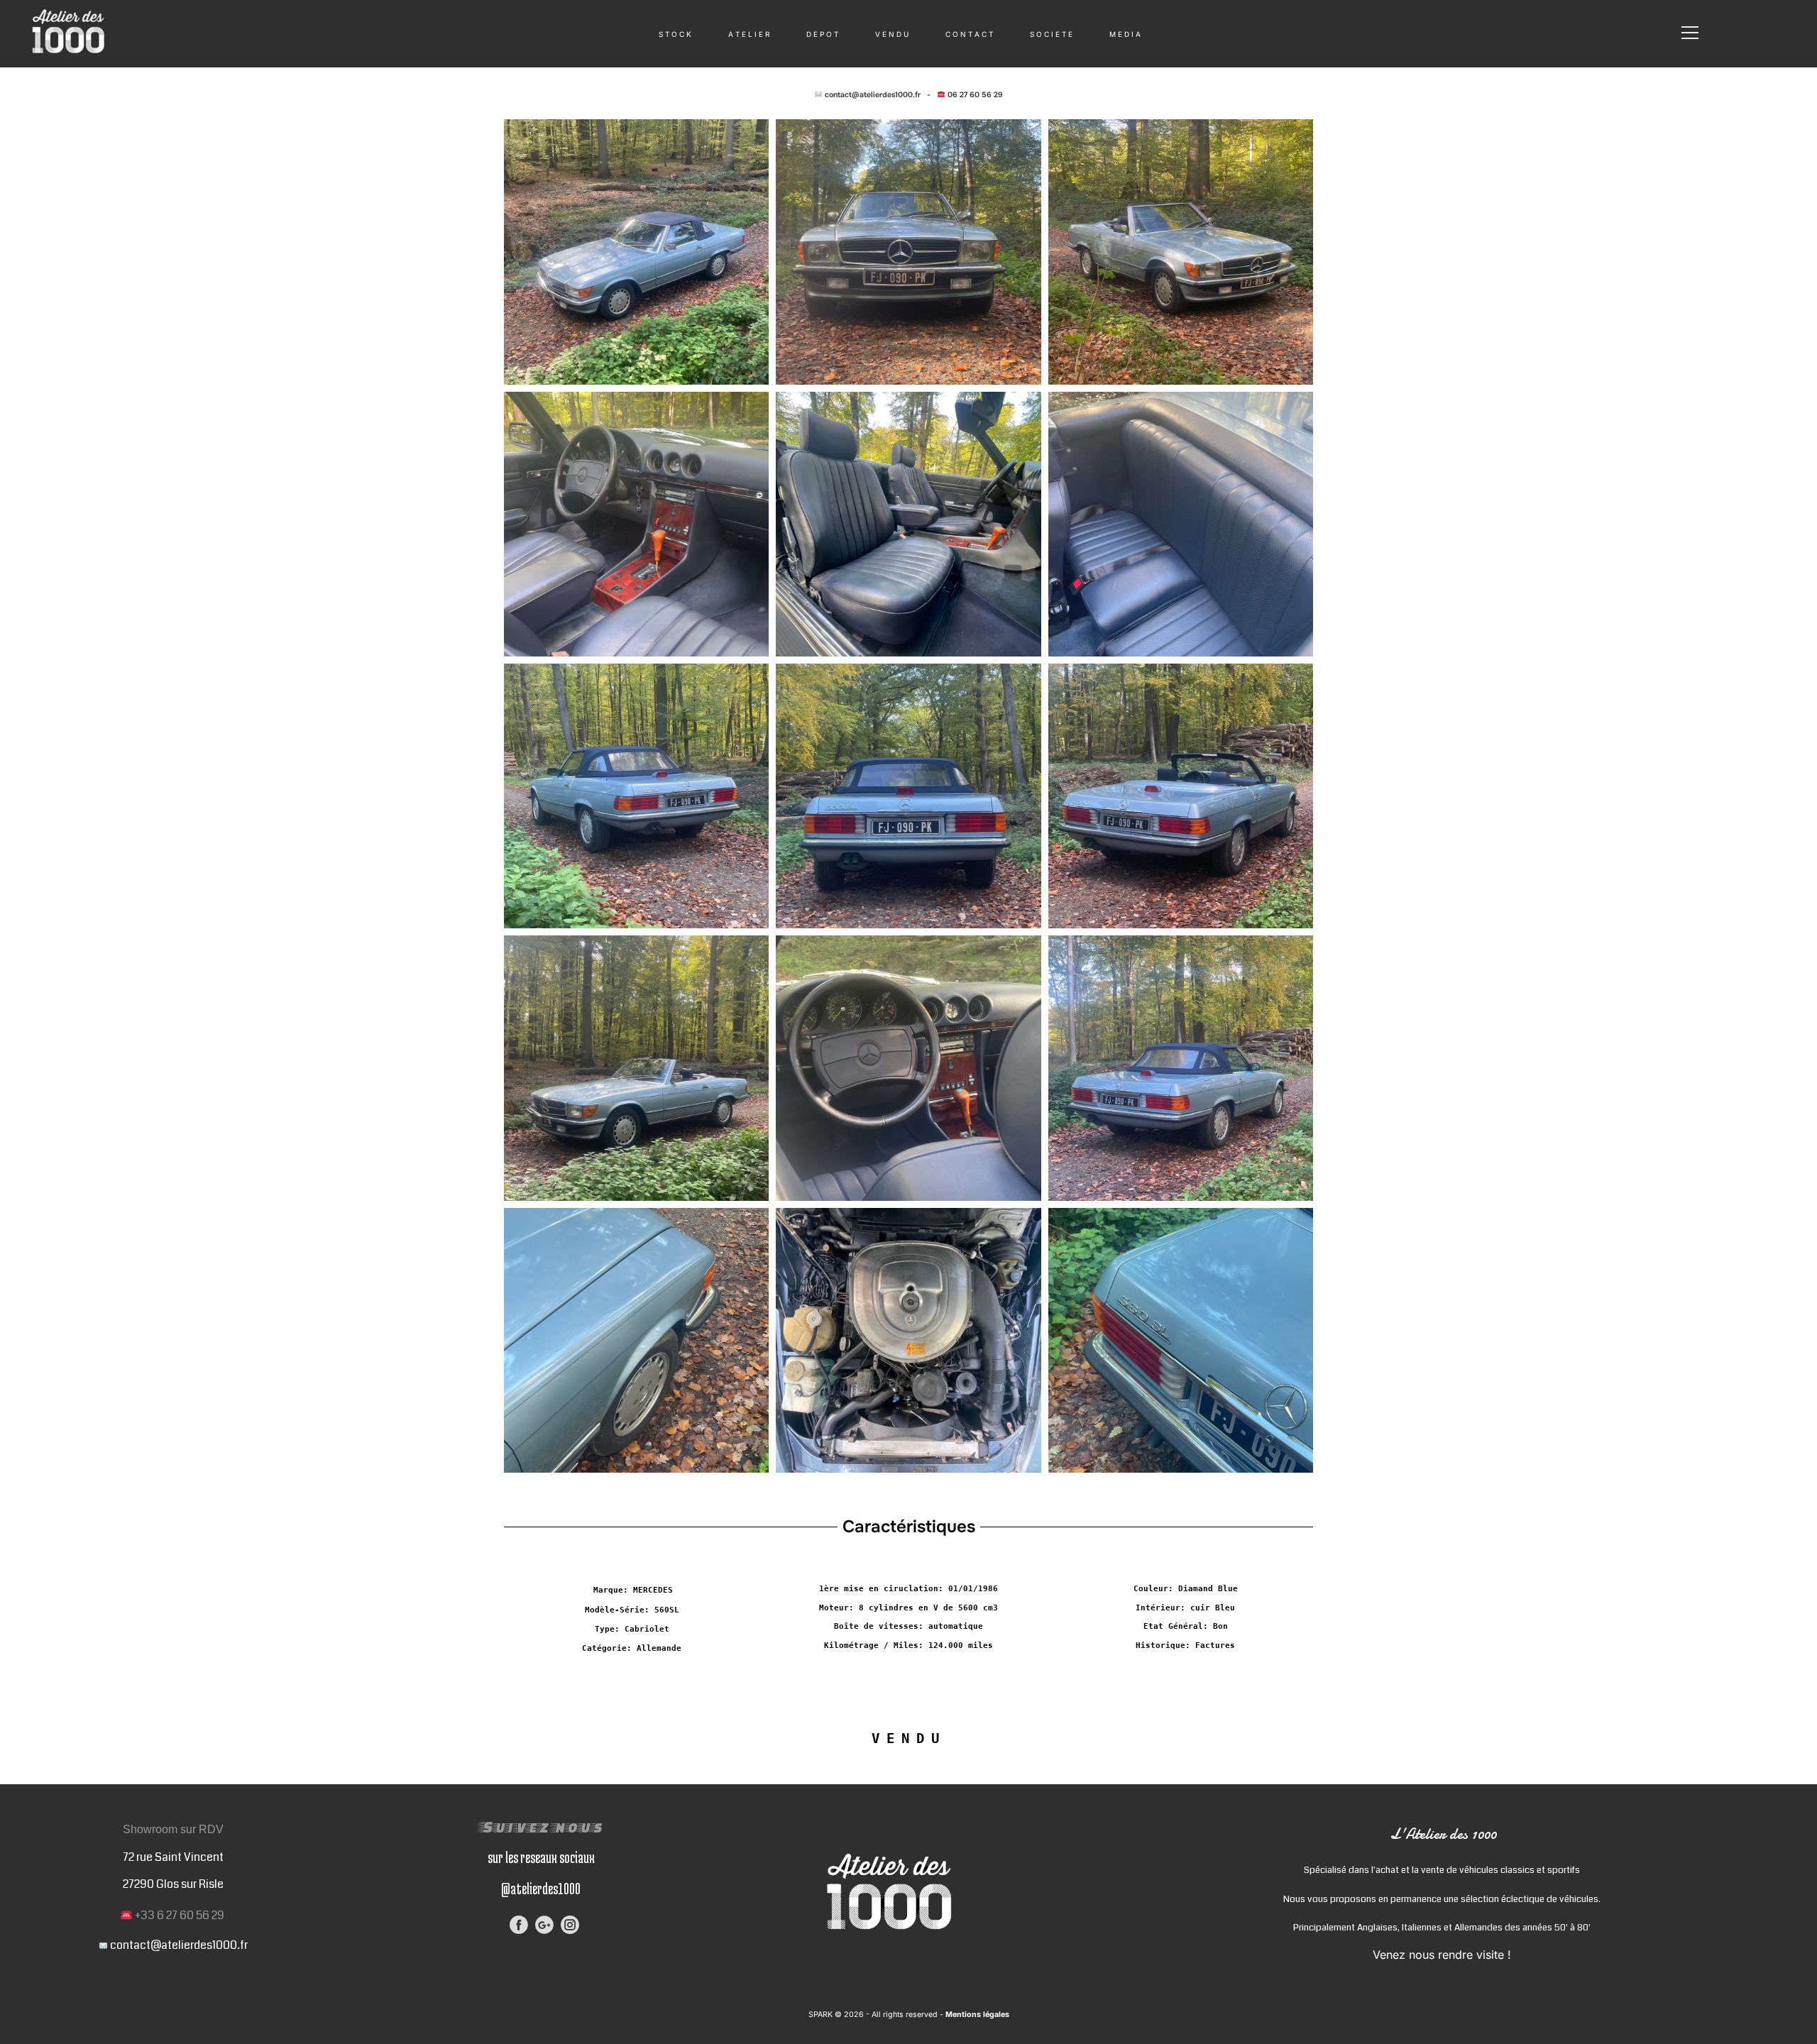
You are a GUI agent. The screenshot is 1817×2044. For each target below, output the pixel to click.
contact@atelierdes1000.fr (873, 95)
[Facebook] (519, 1925)
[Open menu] (1690, 33)
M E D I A (1125, 34)
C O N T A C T (969, 34)
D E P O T (822, 34)
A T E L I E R (749, 34)
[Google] (544, 1925)
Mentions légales (976, 2015)
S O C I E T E (1051, 34)
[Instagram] (570, 1925)
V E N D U (892, 34)
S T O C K (675, 34)
